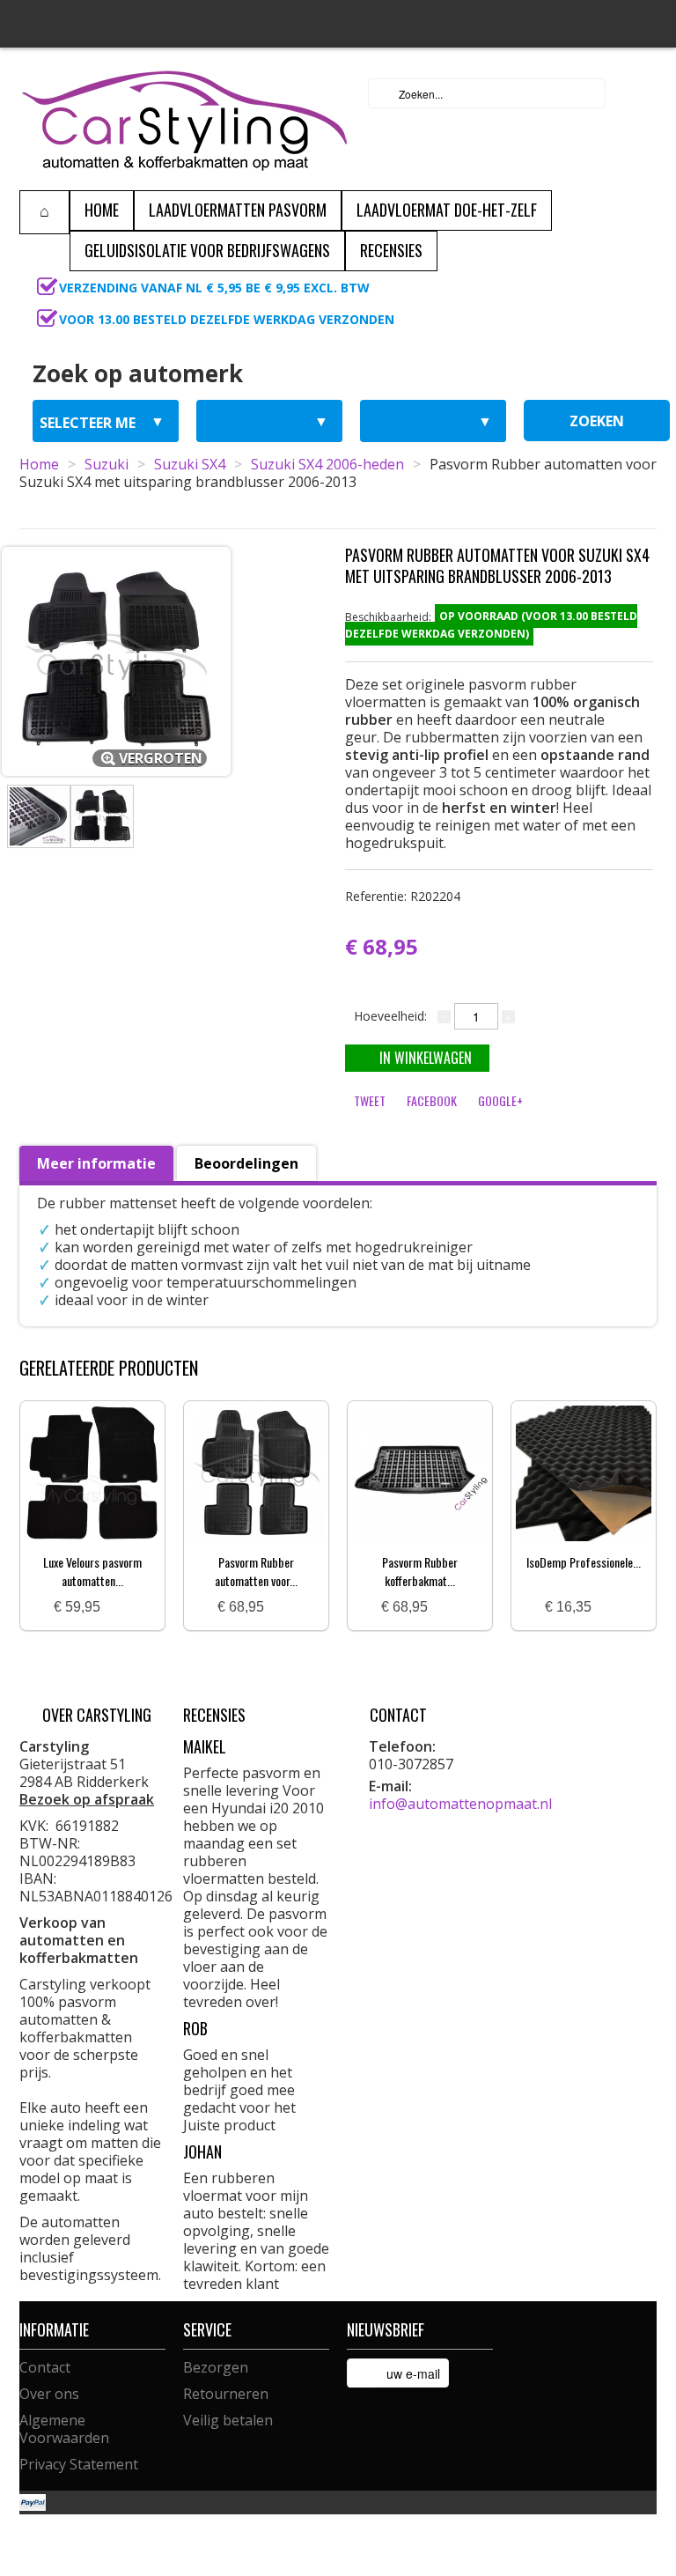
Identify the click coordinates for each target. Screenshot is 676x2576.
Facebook (432, 1100)
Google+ (500, 1100)
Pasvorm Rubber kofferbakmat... (420, 1571)
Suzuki (107, 464)
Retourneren (226, 2394)
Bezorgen (216, 2367)
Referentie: (403, 896)
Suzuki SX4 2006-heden (327, 464)
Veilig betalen (228, 2420)
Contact (45, 2367)
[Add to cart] (121, 1608)
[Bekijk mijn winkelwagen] (638, 93)
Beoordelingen (246, 1163)
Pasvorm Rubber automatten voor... (256, 1571)
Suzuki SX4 (190, 464)
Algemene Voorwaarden (64, 2429)
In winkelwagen (426, 1058)
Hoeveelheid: (390, 1016)
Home (39, 464)
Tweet (370, 1100)
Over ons (49, 2394)
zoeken (597, 421)
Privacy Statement (79, 2464)
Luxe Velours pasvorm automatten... (92, 1571)
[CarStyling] (184, 119)
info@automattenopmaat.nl (460, 1804)
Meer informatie (96, 1163)
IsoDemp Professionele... (584, 1562)
